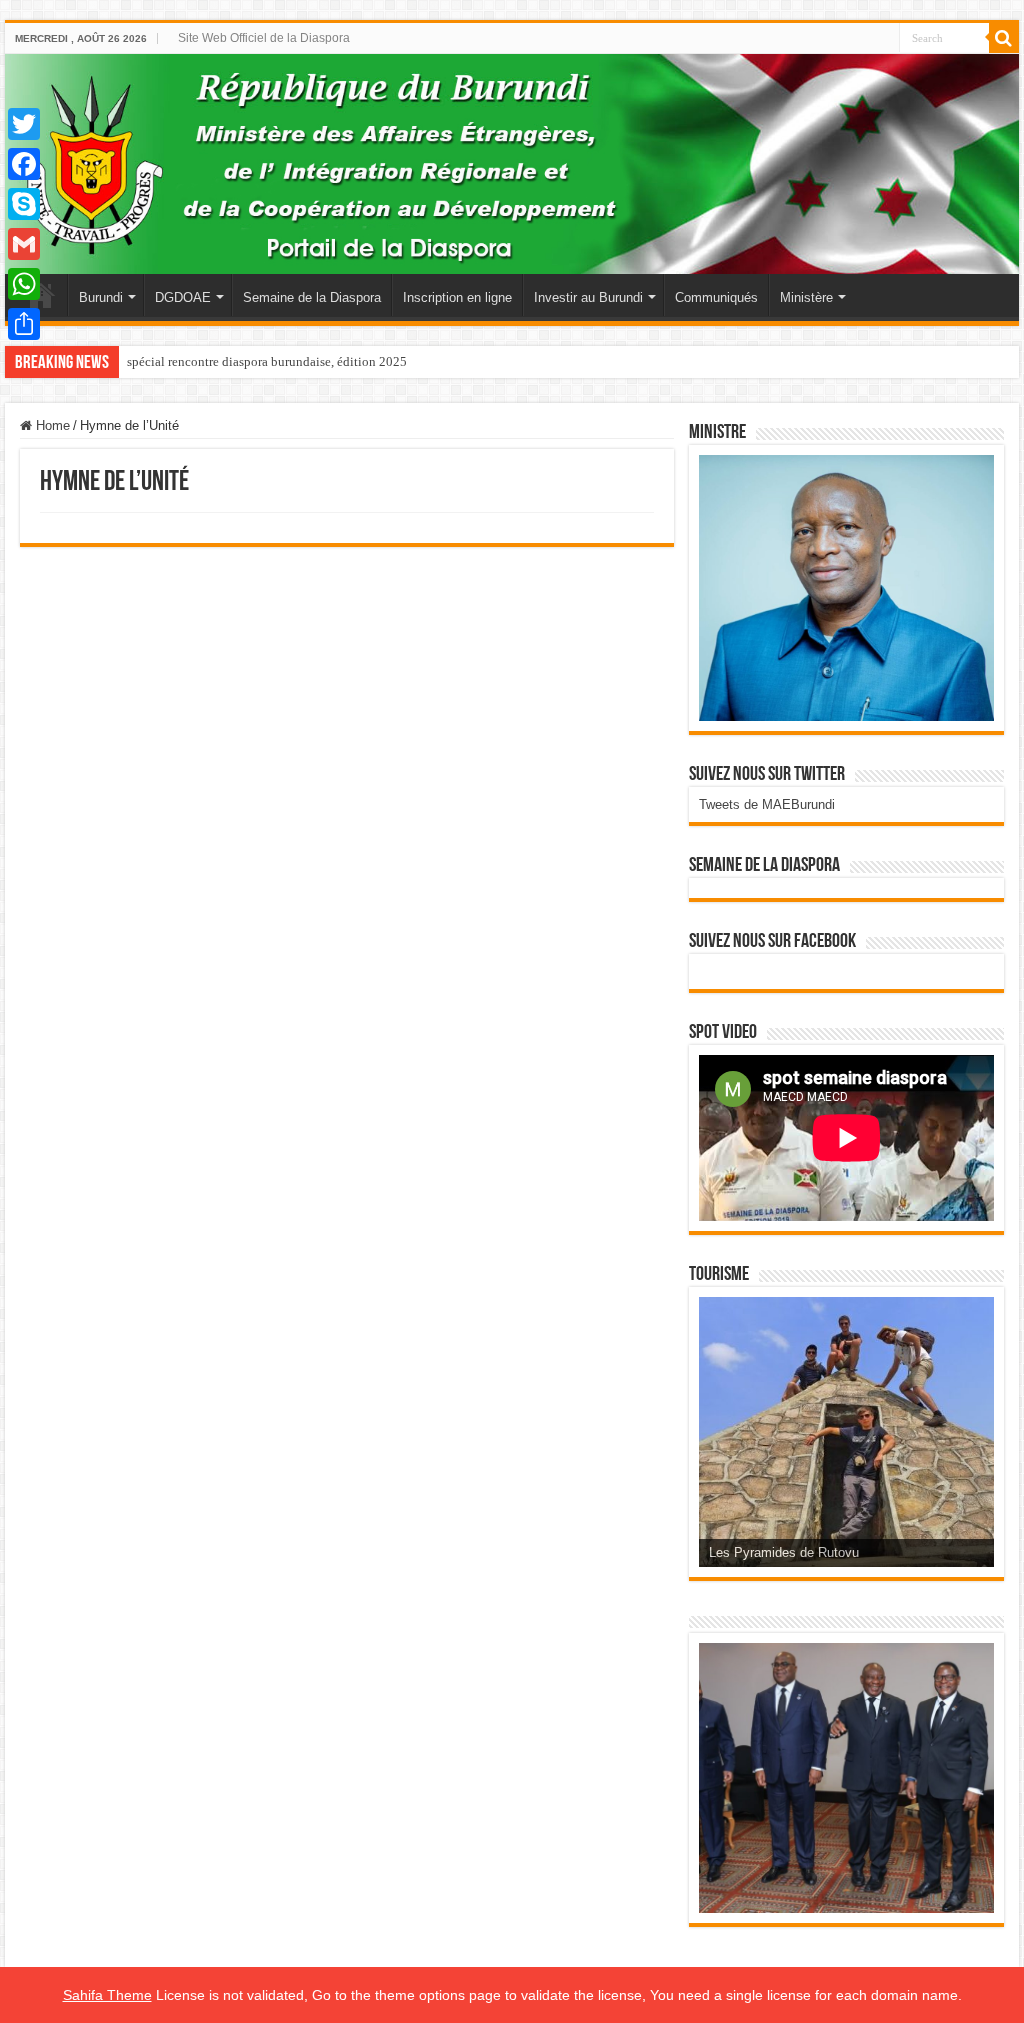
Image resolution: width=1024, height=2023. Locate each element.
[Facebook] (24, 164)
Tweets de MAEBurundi (767, 804)
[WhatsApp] (24, 284)
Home (51, 425)
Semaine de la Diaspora (312, 297)
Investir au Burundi (588, 297)
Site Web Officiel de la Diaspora (264, 38)
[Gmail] (24, 244)
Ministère (806, 297)
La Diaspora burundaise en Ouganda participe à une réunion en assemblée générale (350, 361)
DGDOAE (183, 297)
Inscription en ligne (457, 297)
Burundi (101, 297)
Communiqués (716, 297)
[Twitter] (24, 124)
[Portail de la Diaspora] (512, 164)
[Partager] (24, 324)
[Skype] (24, 204)
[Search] (1004, 38)
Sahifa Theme (107, 1995)
